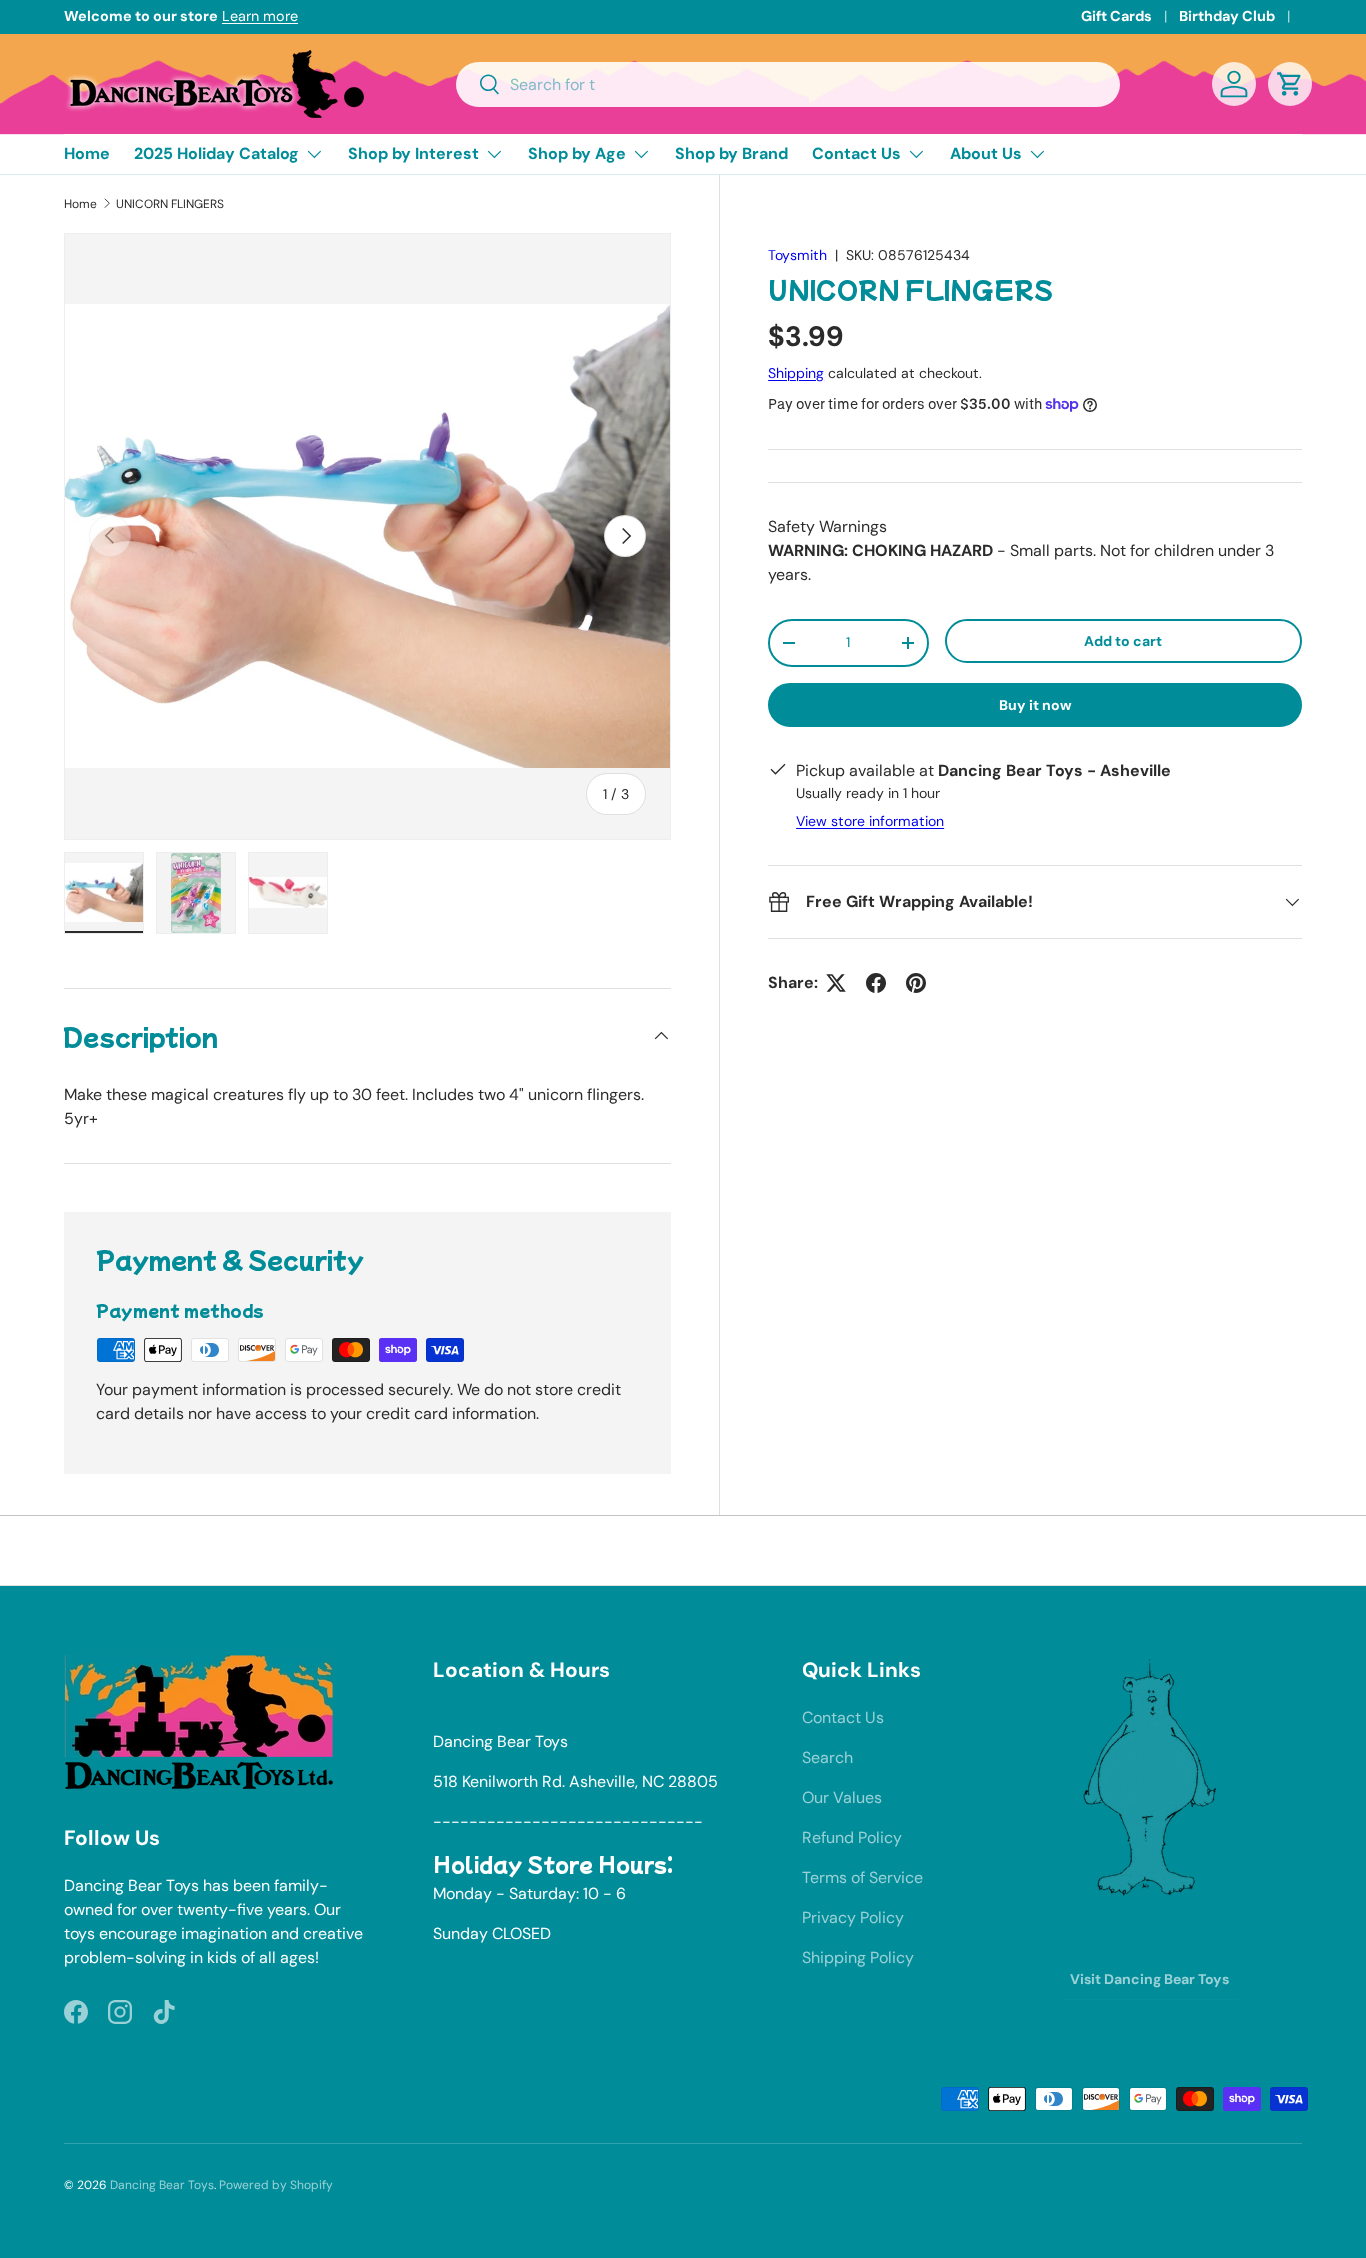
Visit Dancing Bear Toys (1149, 1979)
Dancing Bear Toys (162, 2185)
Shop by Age (577, 153)
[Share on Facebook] (876, 983)
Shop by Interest (413, 153)
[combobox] (788, 84)
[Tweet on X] (836, 983)
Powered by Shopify (276, 2185)
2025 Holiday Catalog (216, 153)
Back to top (683, 1550)
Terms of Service (862, 1877)
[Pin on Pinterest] (916, 983)
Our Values (842, 1797)
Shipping (796, 373)
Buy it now (1035, 705)
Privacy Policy (853, 1917)
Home (87, 153)
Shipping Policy (858, 1957)
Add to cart (1123, 641)
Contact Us (856, 153)
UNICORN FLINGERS (170, 204)
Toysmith (797, 255)
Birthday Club (1227, 16)
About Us (986, 153)
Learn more (260, 16)
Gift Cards (1116, 16)
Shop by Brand (731, 153)
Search (827, 1757)
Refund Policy (852, 1837)
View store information (870, 821)
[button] (1290, 84)
